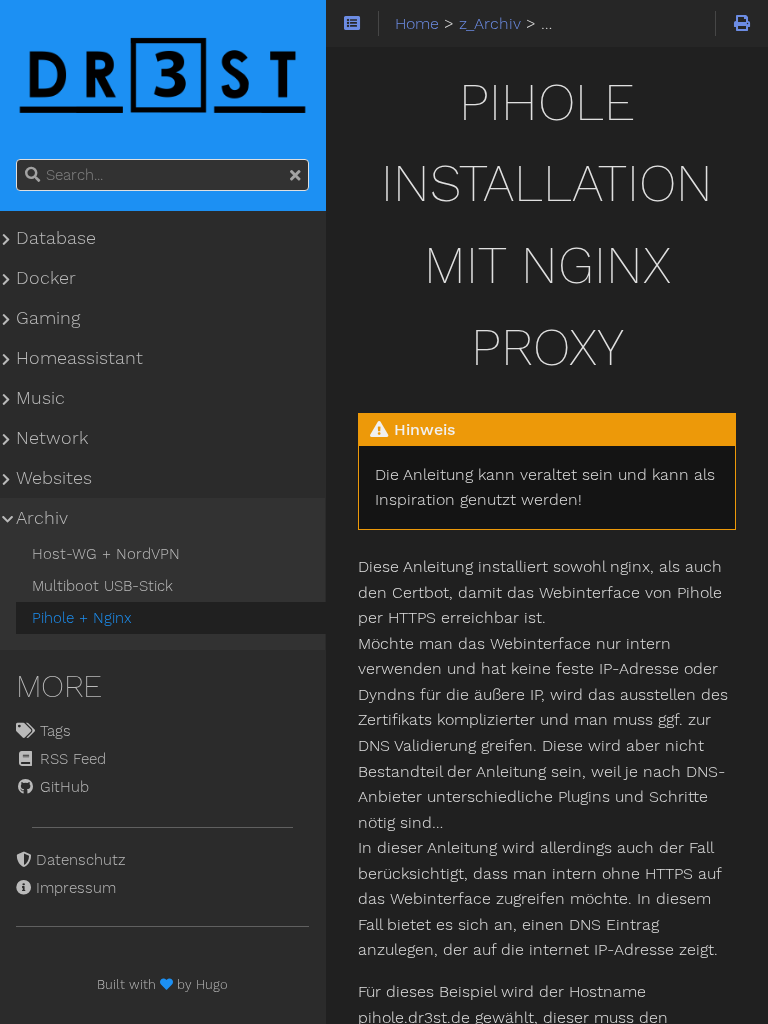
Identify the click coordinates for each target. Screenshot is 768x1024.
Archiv (42, 518)
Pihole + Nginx (82, 618)
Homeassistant (79, 358)
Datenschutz (78, 860)
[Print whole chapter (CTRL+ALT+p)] (741, 24)
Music (40, 398)
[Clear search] (295, 176)
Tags (53, 731)
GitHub (62, 787)
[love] (168, 984)
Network (52, 438)
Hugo (212, 984)
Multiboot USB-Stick (102, 586)
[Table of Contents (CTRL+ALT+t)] (352, 24)
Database (56, 238)
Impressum (73, 888)
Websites (54, 478)
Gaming (48, 318)
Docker (46, 278)
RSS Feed (70, 759)
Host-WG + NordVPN (106, 554)
